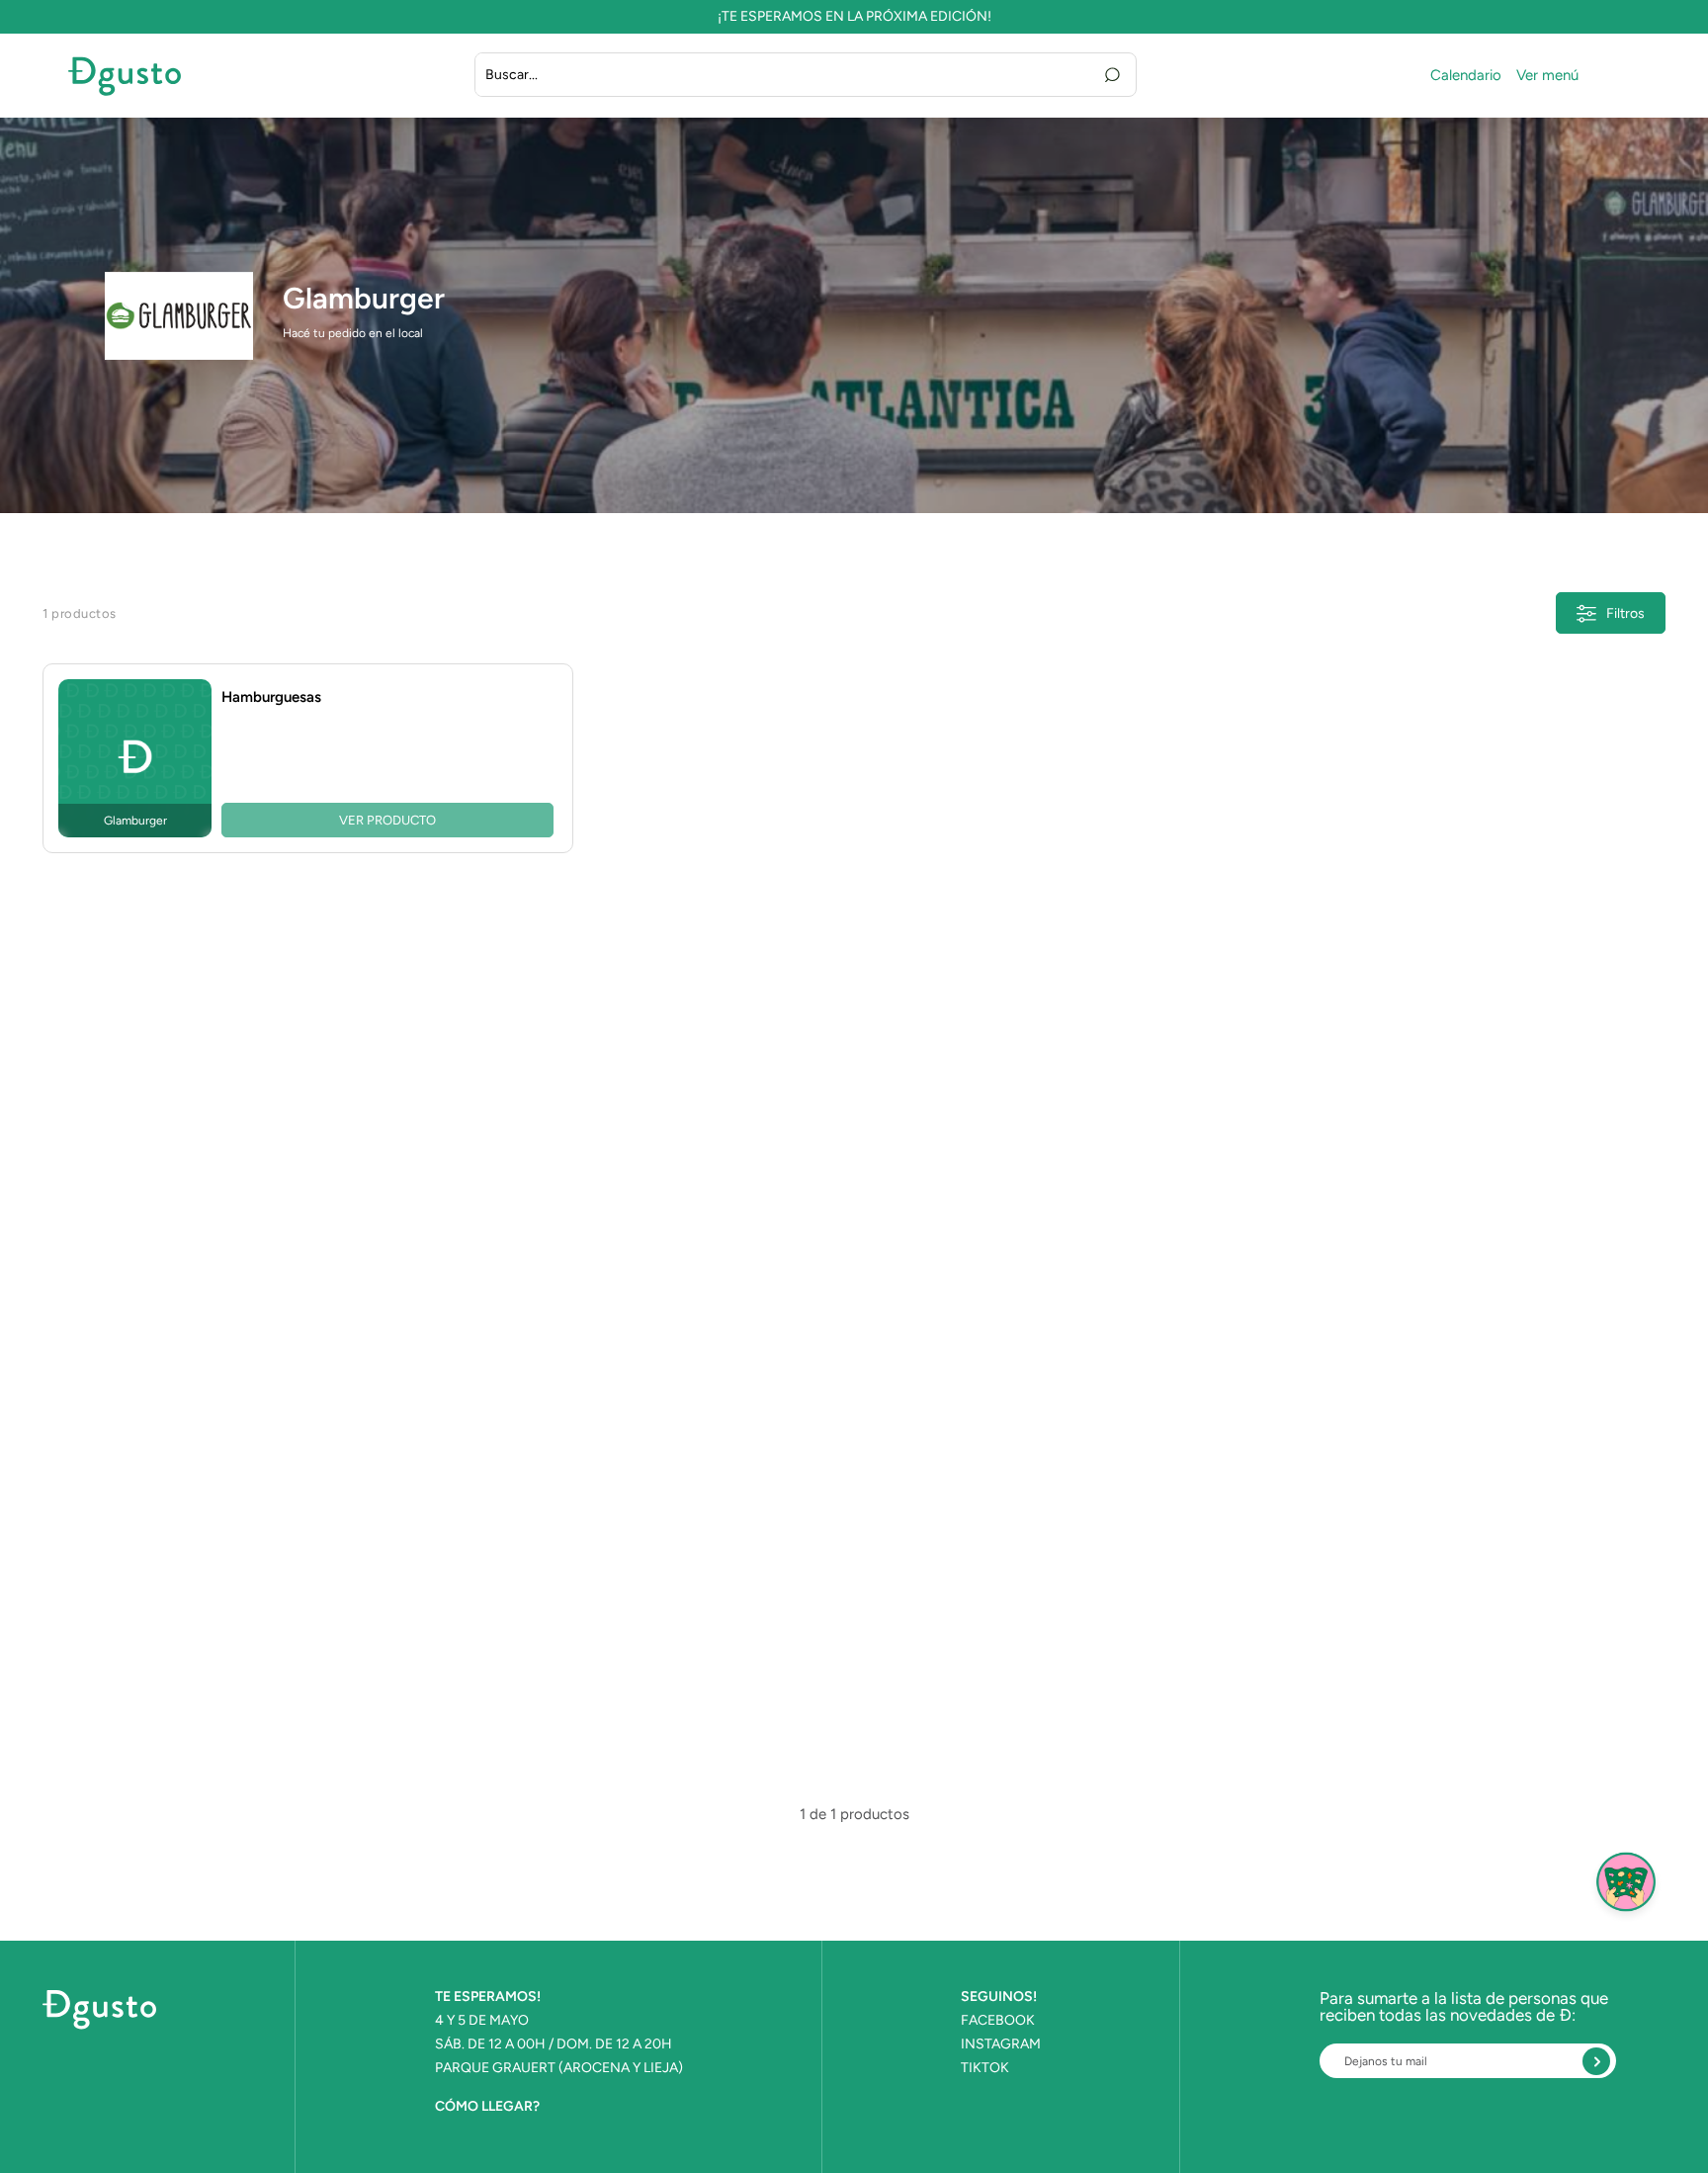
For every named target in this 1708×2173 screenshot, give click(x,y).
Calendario (1466, 76)
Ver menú (1547, 76)
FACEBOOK (998, 2021)
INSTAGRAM (1001, 2044)
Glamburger (364, 299)
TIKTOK (985, 2068)
